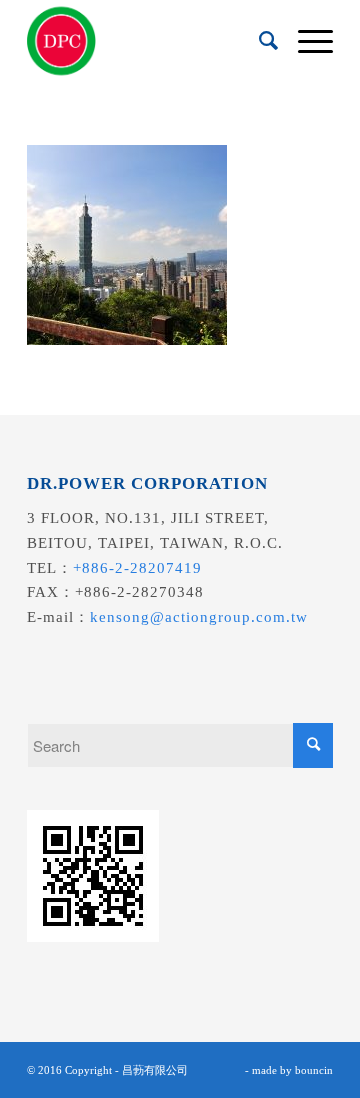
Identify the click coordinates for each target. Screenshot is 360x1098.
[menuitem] (258, 41)
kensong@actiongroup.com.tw (199, 617)
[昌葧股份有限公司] (149, 41)
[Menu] (305, 41)
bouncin (314, 1070)
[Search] (258, 41)
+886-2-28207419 (137, 568)
